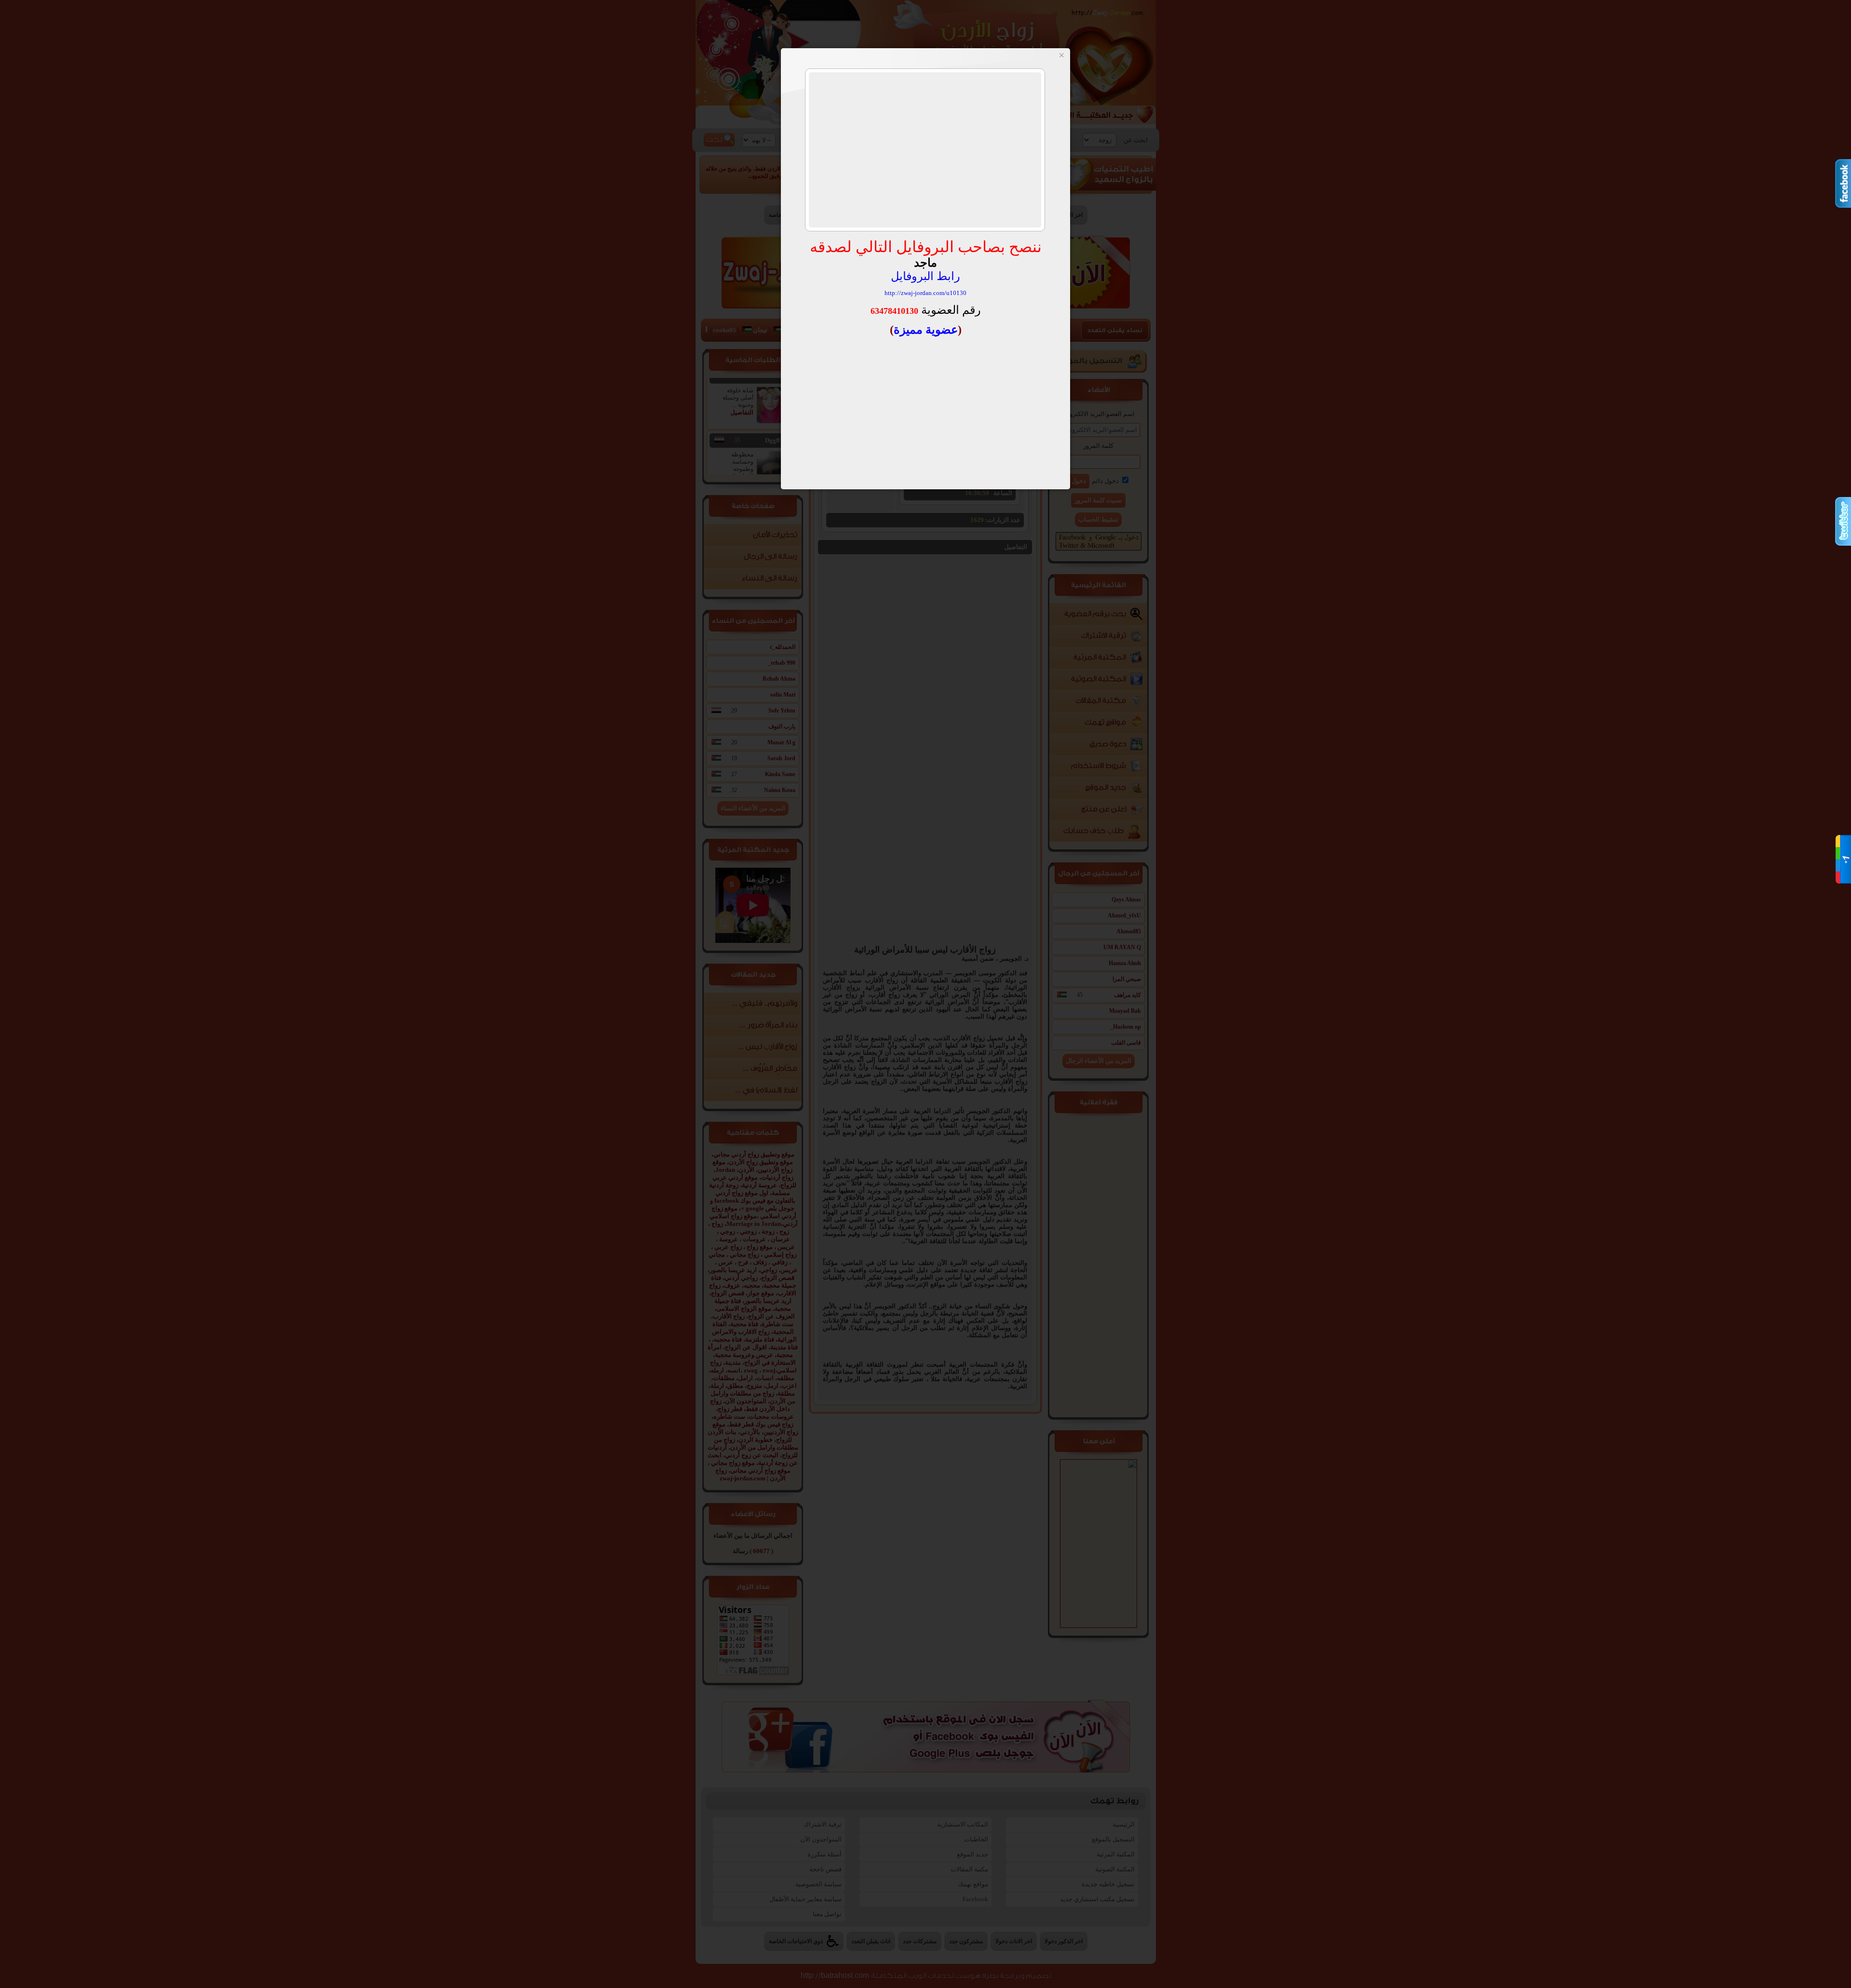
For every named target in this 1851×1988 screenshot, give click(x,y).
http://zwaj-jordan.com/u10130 (925, 293)
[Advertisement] (925, 150)
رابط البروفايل (925, 276)
